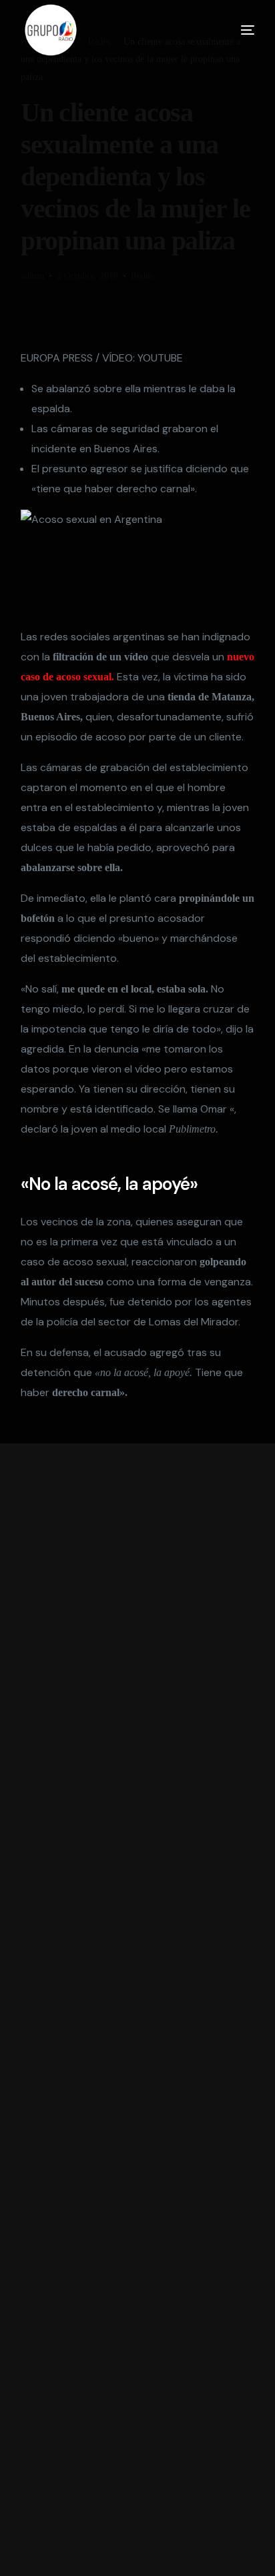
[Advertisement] (138, 2010)
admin (32, 276)
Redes (142, 276)
